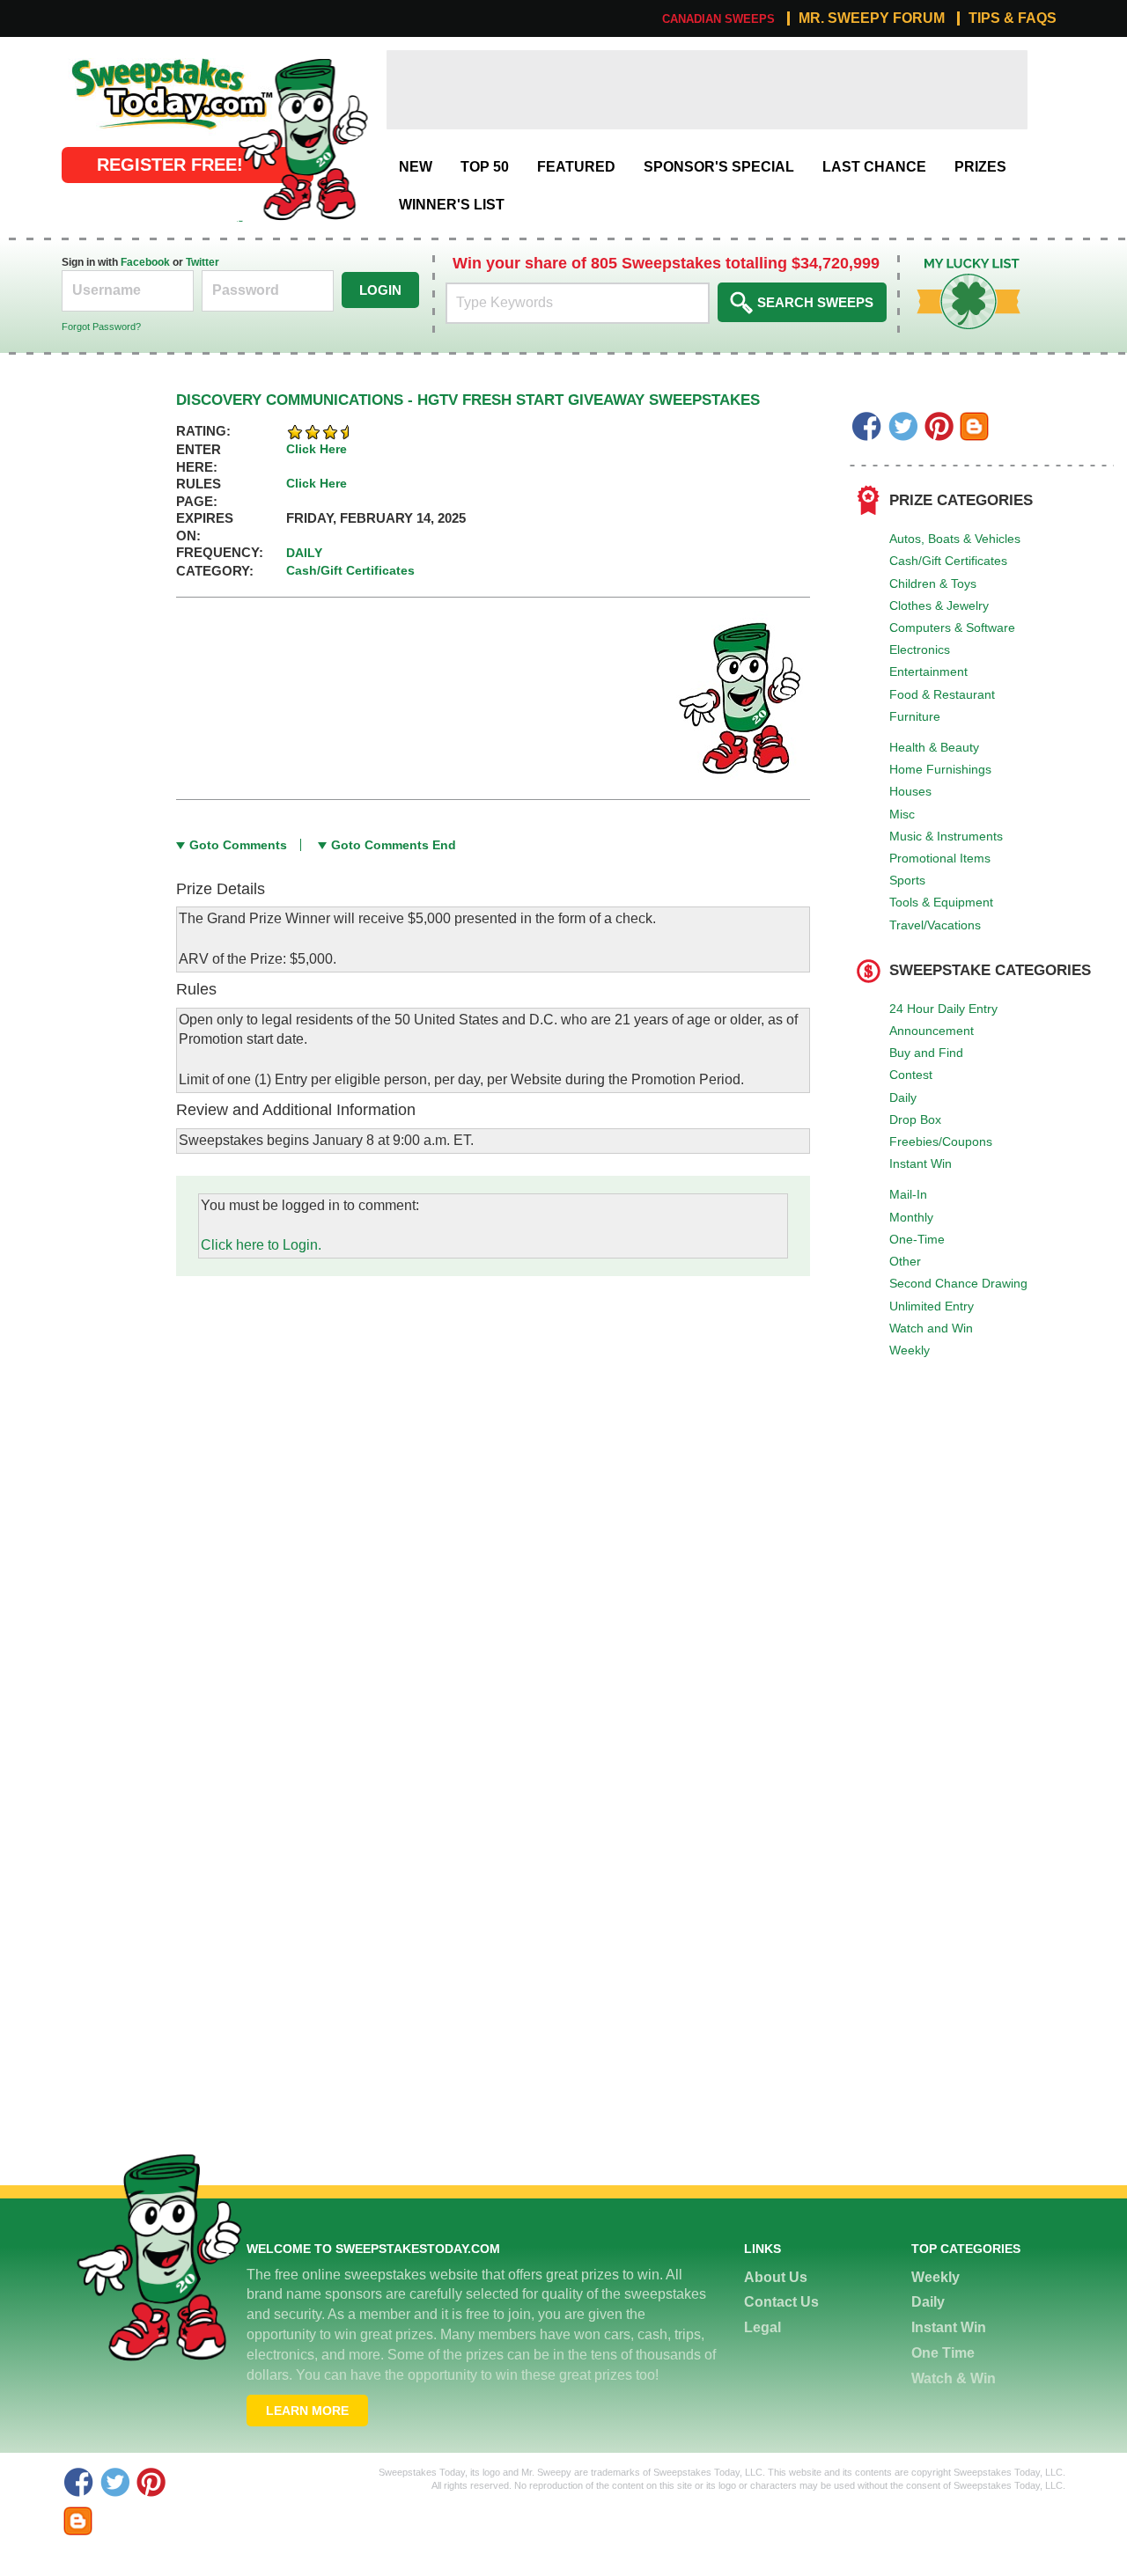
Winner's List (452, 205)
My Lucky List (955, 264)
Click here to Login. (261, 1245)
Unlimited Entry (932, 1306)
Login (380, 290)
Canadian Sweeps (718, 19)
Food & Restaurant (942, 694)
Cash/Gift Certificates (948, 561)
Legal (762, 2327)
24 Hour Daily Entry (943, 1009)
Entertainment (928, 672)
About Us (776, 2277)
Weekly (910, 1350)
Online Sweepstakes (126, 59)
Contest (911, 1075)
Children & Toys (933, 583)
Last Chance (874, 167)
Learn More (307, 2411)
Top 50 (485, 167)
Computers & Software (952, 627)
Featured (576, 167)
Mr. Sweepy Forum (872, 18)
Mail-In (908, 1194)
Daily (903, 1097)
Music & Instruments (946, 836)
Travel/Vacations (935, 925)
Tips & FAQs (1013, 18)
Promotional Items (940, 858)
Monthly (911, 1217)
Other (905, 1261)
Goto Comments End (394, 845)
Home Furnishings (940, 769)
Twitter (203, 262)
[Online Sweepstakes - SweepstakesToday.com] (303, 138)
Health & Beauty (934, 747)
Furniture (915, 716)
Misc (902, 814)
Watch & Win (954, 2378)
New (416, 167)
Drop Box (915, 1119)
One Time (943, 2353)
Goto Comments (238, 845)
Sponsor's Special (719, 167)
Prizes (980, 167)
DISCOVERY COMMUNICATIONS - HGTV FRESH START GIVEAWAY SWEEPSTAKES (468, 400)
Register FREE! (170, 165)
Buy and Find (926, 1053)
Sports (907, 880)
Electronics (920, 650)
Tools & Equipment (941, 902)
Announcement (932, 1031)
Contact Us (781, 2302)
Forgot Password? (101, 327)
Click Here (317, 449)
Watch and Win (931, 1328)
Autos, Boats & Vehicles (955, 539)
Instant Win (921, 1163)
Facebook (145, 262)
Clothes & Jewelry (939, 605)
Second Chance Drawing (958, 1283)
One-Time (917, 1239)
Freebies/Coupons (941, 1141)
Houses (910, 791)
